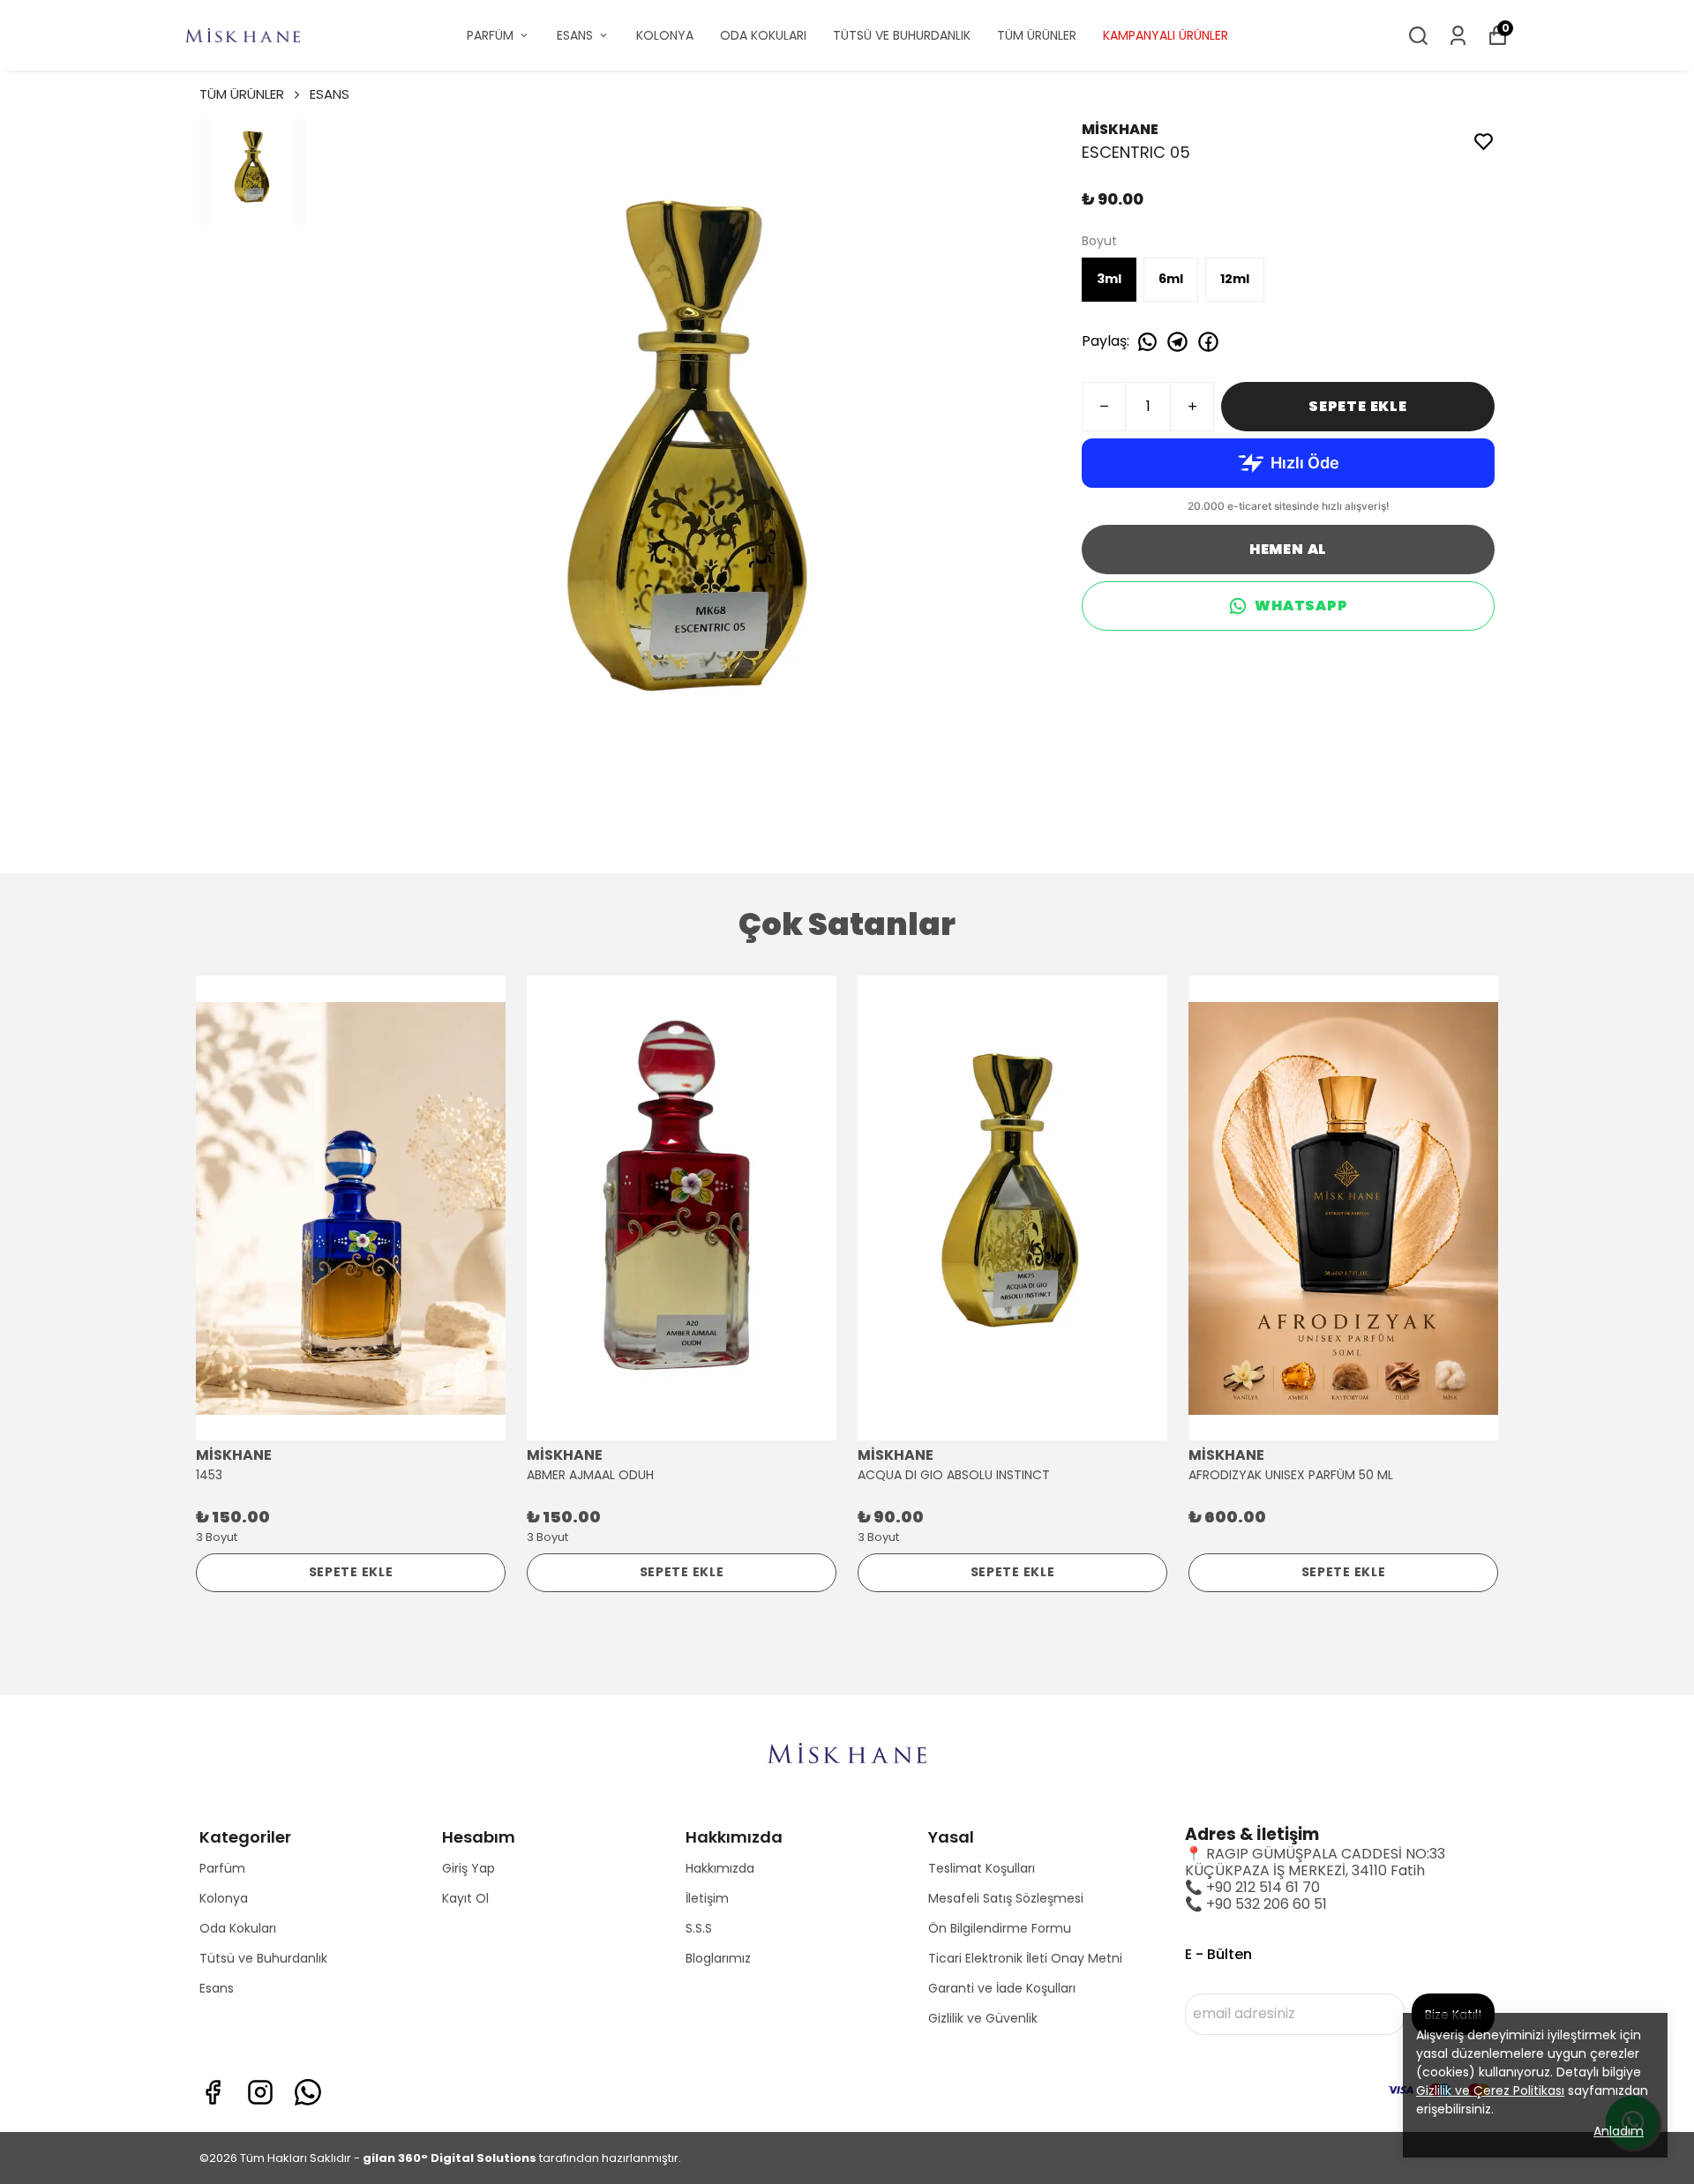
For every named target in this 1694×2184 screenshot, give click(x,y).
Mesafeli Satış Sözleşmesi (1006, 1898)
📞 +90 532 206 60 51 (1256, 1904)
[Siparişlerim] (1458, 36)
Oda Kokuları (238, 1928)
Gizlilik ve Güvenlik (983, 2018)
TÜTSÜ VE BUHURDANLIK (902, 35)
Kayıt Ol (465, 1898)
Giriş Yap (468, 1868)
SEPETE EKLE (1358, 406)
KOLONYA (665, 35)
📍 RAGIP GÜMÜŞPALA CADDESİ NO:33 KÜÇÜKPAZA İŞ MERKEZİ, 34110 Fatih (1315, 1862)
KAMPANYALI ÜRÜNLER (1166, 35)
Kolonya (224, 1898)
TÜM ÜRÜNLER (1037, 35)
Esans (217, 1988)
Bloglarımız (718, 1958)
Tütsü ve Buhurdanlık (263, 1958)
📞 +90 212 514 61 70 (1252, 1887)
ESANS (575, 35)
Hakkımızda (720, 1868)
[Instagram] (260, 2092)
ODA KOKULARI (763, 35)
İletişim (707, 1898)
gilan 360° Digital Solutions (450, 2158)
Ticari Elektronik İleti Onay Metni (1025, 1958)
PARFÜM (490, 35)
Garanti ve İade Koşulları (1002, 1988)
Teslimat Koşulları (982, 1868)
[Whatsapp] (308, 2092)
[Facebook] (213, 2092)
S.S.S (699, 1928)
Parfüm (222, 1868)
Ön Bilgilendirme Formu (1000, 1928)
